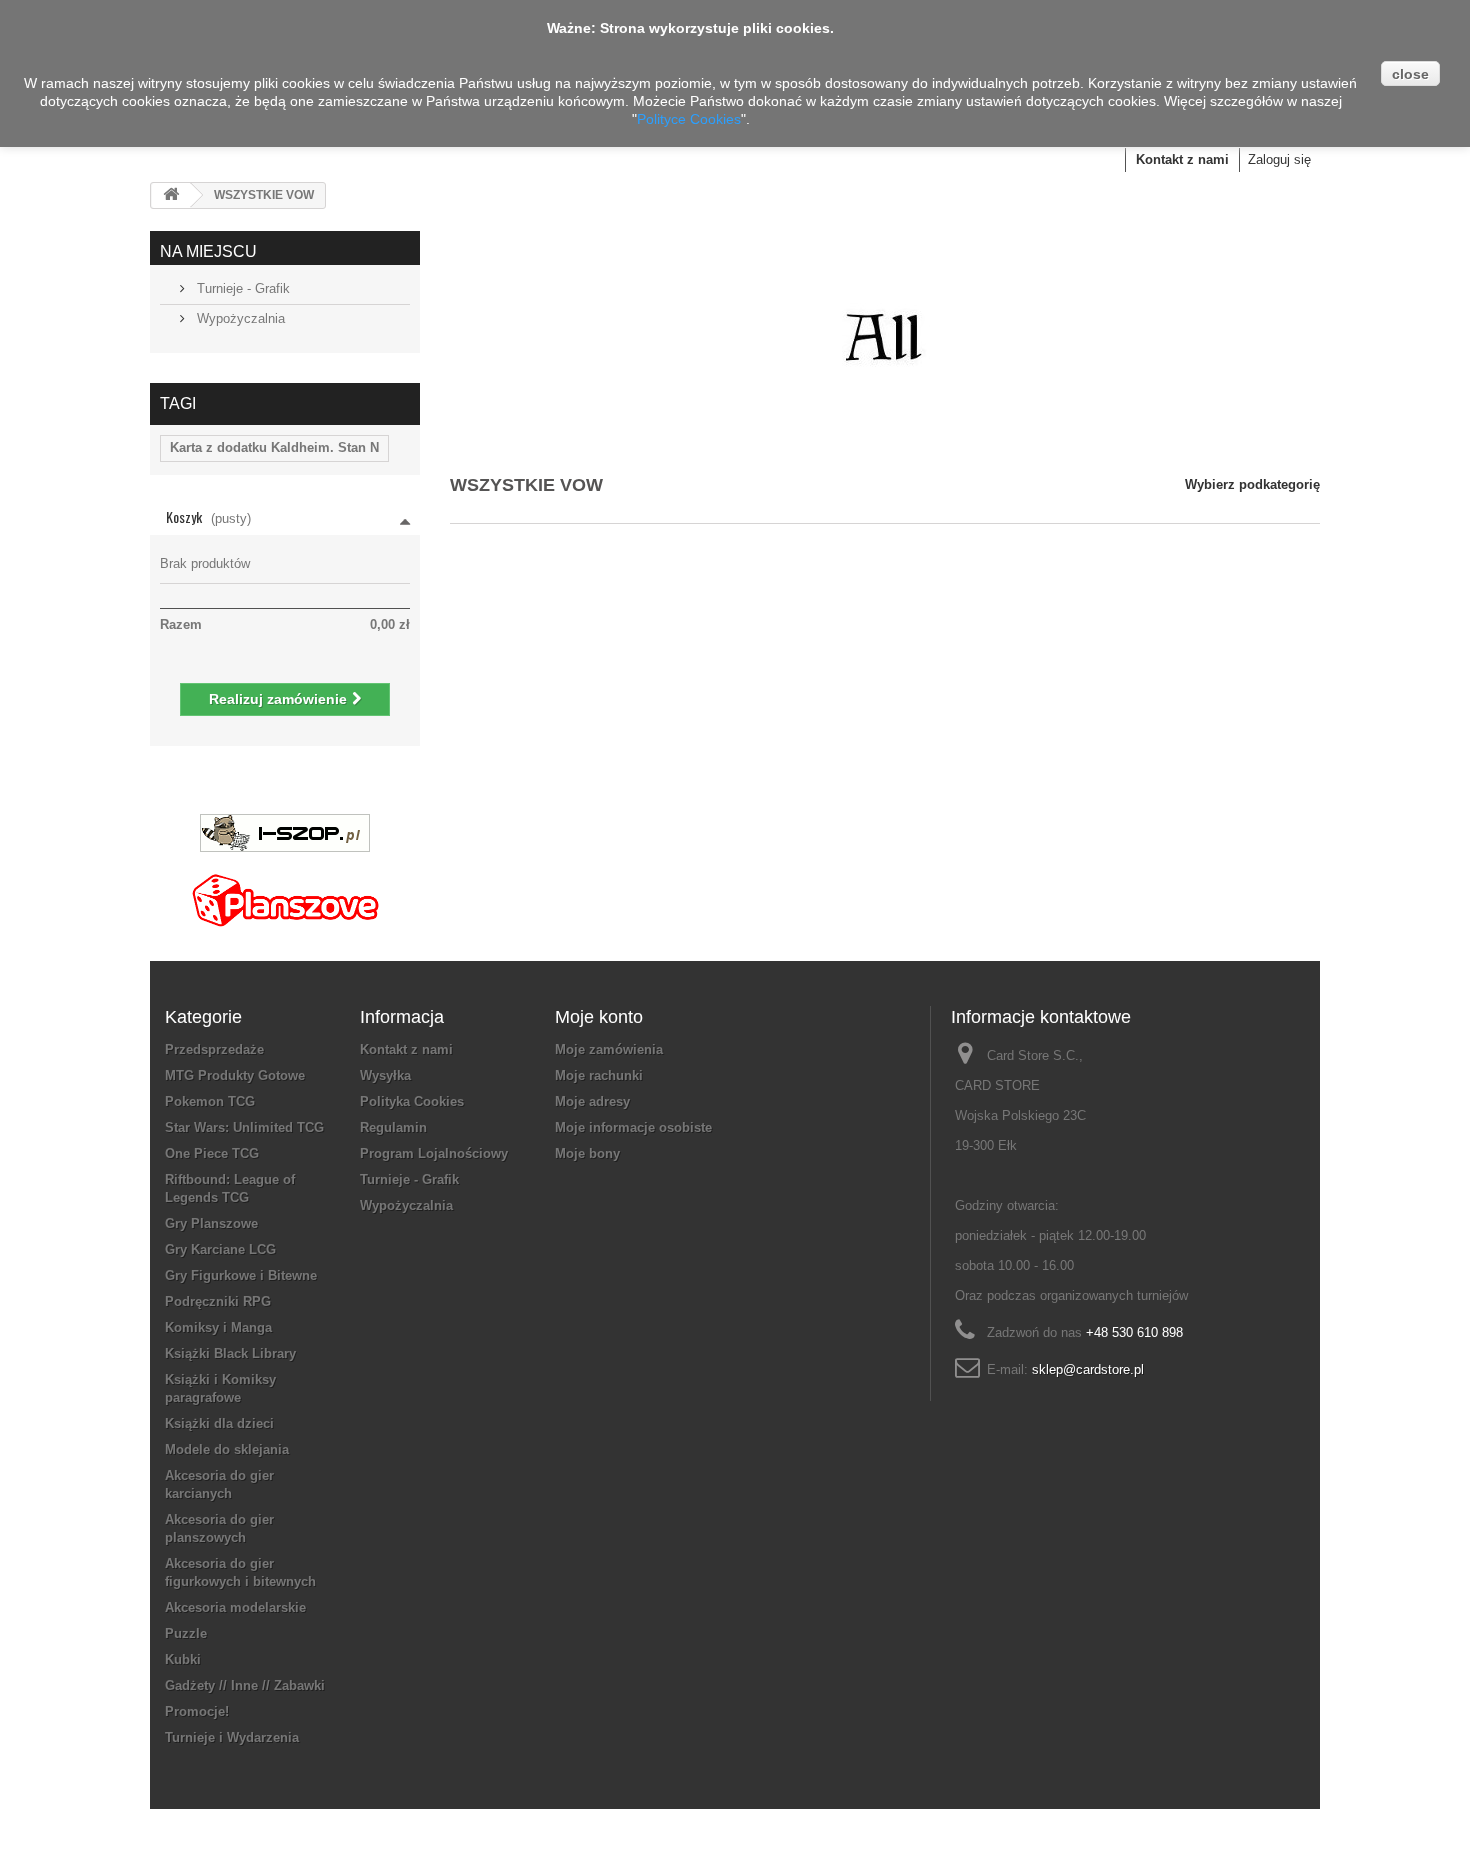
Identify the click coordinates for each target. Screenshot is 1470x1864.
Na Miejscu (208, 251)
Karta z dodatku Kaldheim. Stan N (274, 447)
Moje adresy (592, 1101)
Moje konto (599, 1017)
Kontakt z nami (1182, 159)
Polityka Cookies (412, 1101)
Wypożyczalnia (239, 318)
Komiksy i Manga (218, 1327)
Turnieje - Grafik (241, 288)
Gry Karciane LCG (220, 1249)
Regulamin (393, 1127)
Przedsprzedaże (214, 1049)
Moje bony (587, 1153)
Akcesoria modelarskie (235, 1607)
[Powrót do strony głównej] (171, 195)
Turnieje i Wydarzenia (232, 1737)
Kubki (183, 1659)
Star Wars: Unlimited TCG (244, 1127)
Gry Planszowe (211, 1223)
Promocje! (197, 1711)
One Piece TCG (212, 1153)
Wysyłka (385, 1075)
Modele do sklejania (227, 1449)
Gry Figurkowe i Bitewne (241, 1275)
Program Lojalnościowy (434, 1153)
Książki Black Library (230, 1353)
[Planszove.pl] (285, 892)
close (1410, 74)
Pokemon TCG (210, 1101)
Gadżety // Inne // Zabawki (245, 1685)
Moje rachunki (599, 1075)
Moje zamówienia (609, 1049)
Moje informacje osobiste (633, 1127)
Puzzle (186, 1633)
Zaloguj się (1279, 159)
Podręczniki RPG (218, 1301)
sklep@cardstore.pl (1088, 1369)
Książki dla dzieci (219, 1423)
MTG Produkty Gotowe (235, 1075)
